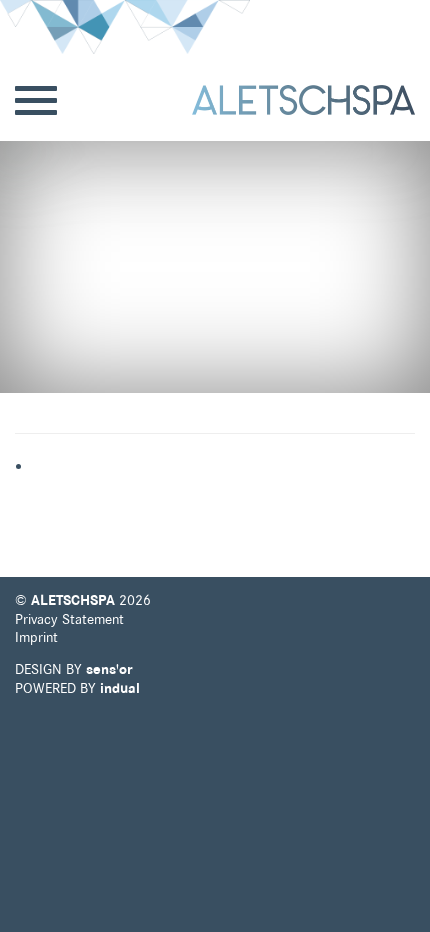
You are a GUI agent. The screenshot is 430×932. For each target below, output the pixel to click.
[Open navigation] (36, 101)
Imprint (36, 637)
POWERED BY (77, 688)
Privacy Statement (69, 619)
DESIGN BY (74, 669)
